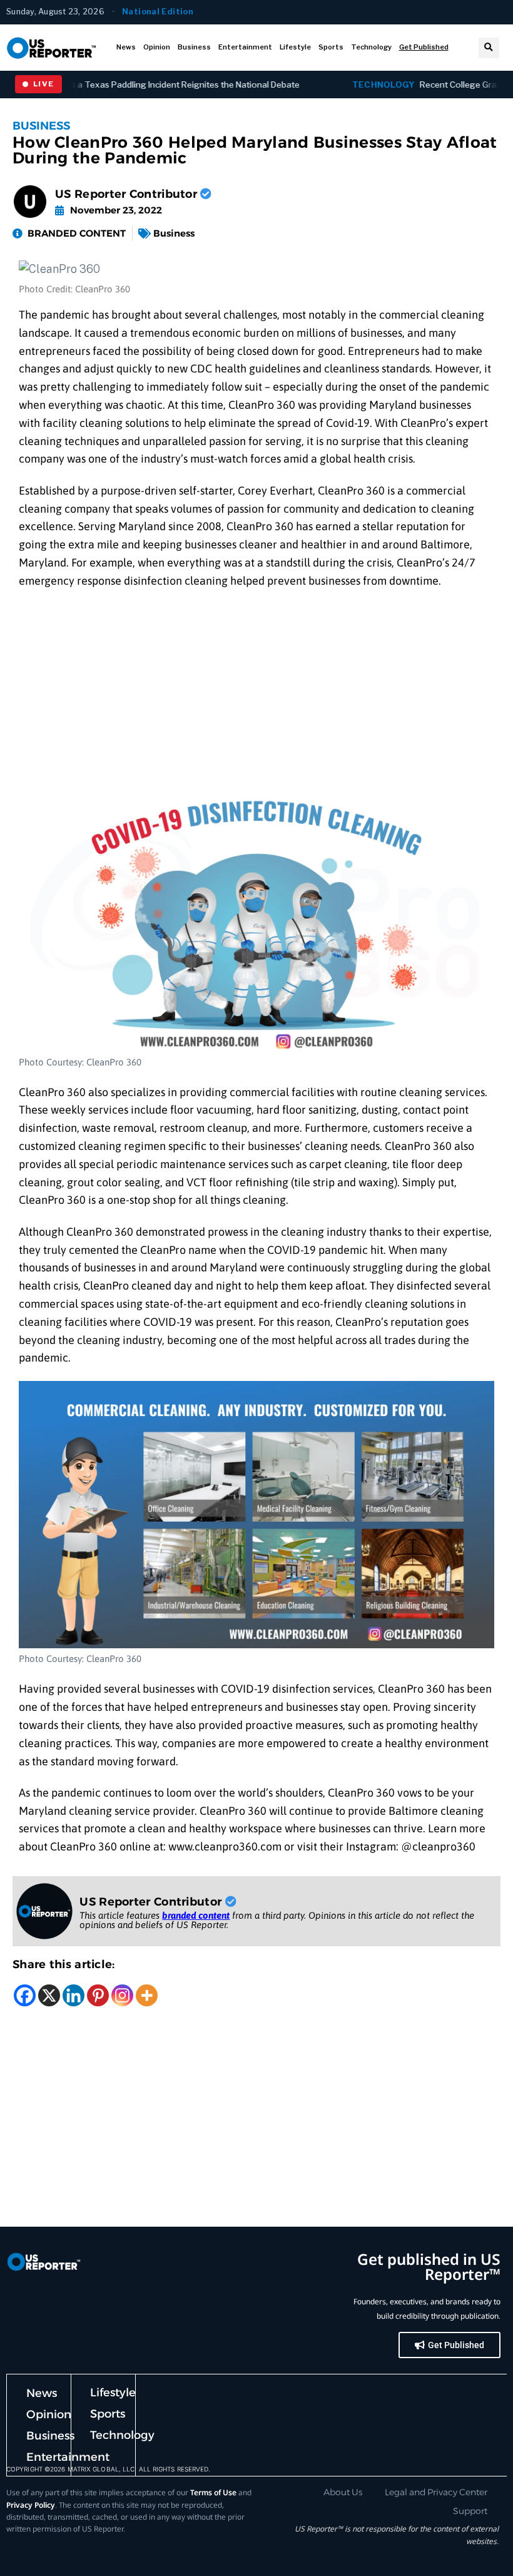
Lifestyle (295, 47)
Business (194, 47)
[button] (489, 48)
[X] (49, 1995)
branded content (196, 1915)
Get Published (424, 47)
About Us (343, 2492)
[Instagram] (122, 1995)
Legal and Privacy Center (436, 2492)
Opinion (157, 47)
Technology (371, 47)
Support (470, 2511)
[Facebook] (25, 1995)
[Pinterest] (98, 1995)
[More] (147, 1995)
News (126, 47)
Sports (331, 47)
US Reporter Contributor (128, 194)
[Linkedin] (74, 1995)
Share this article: (64, 1964)
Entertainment (245, 47)
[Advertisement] (256, 691)
